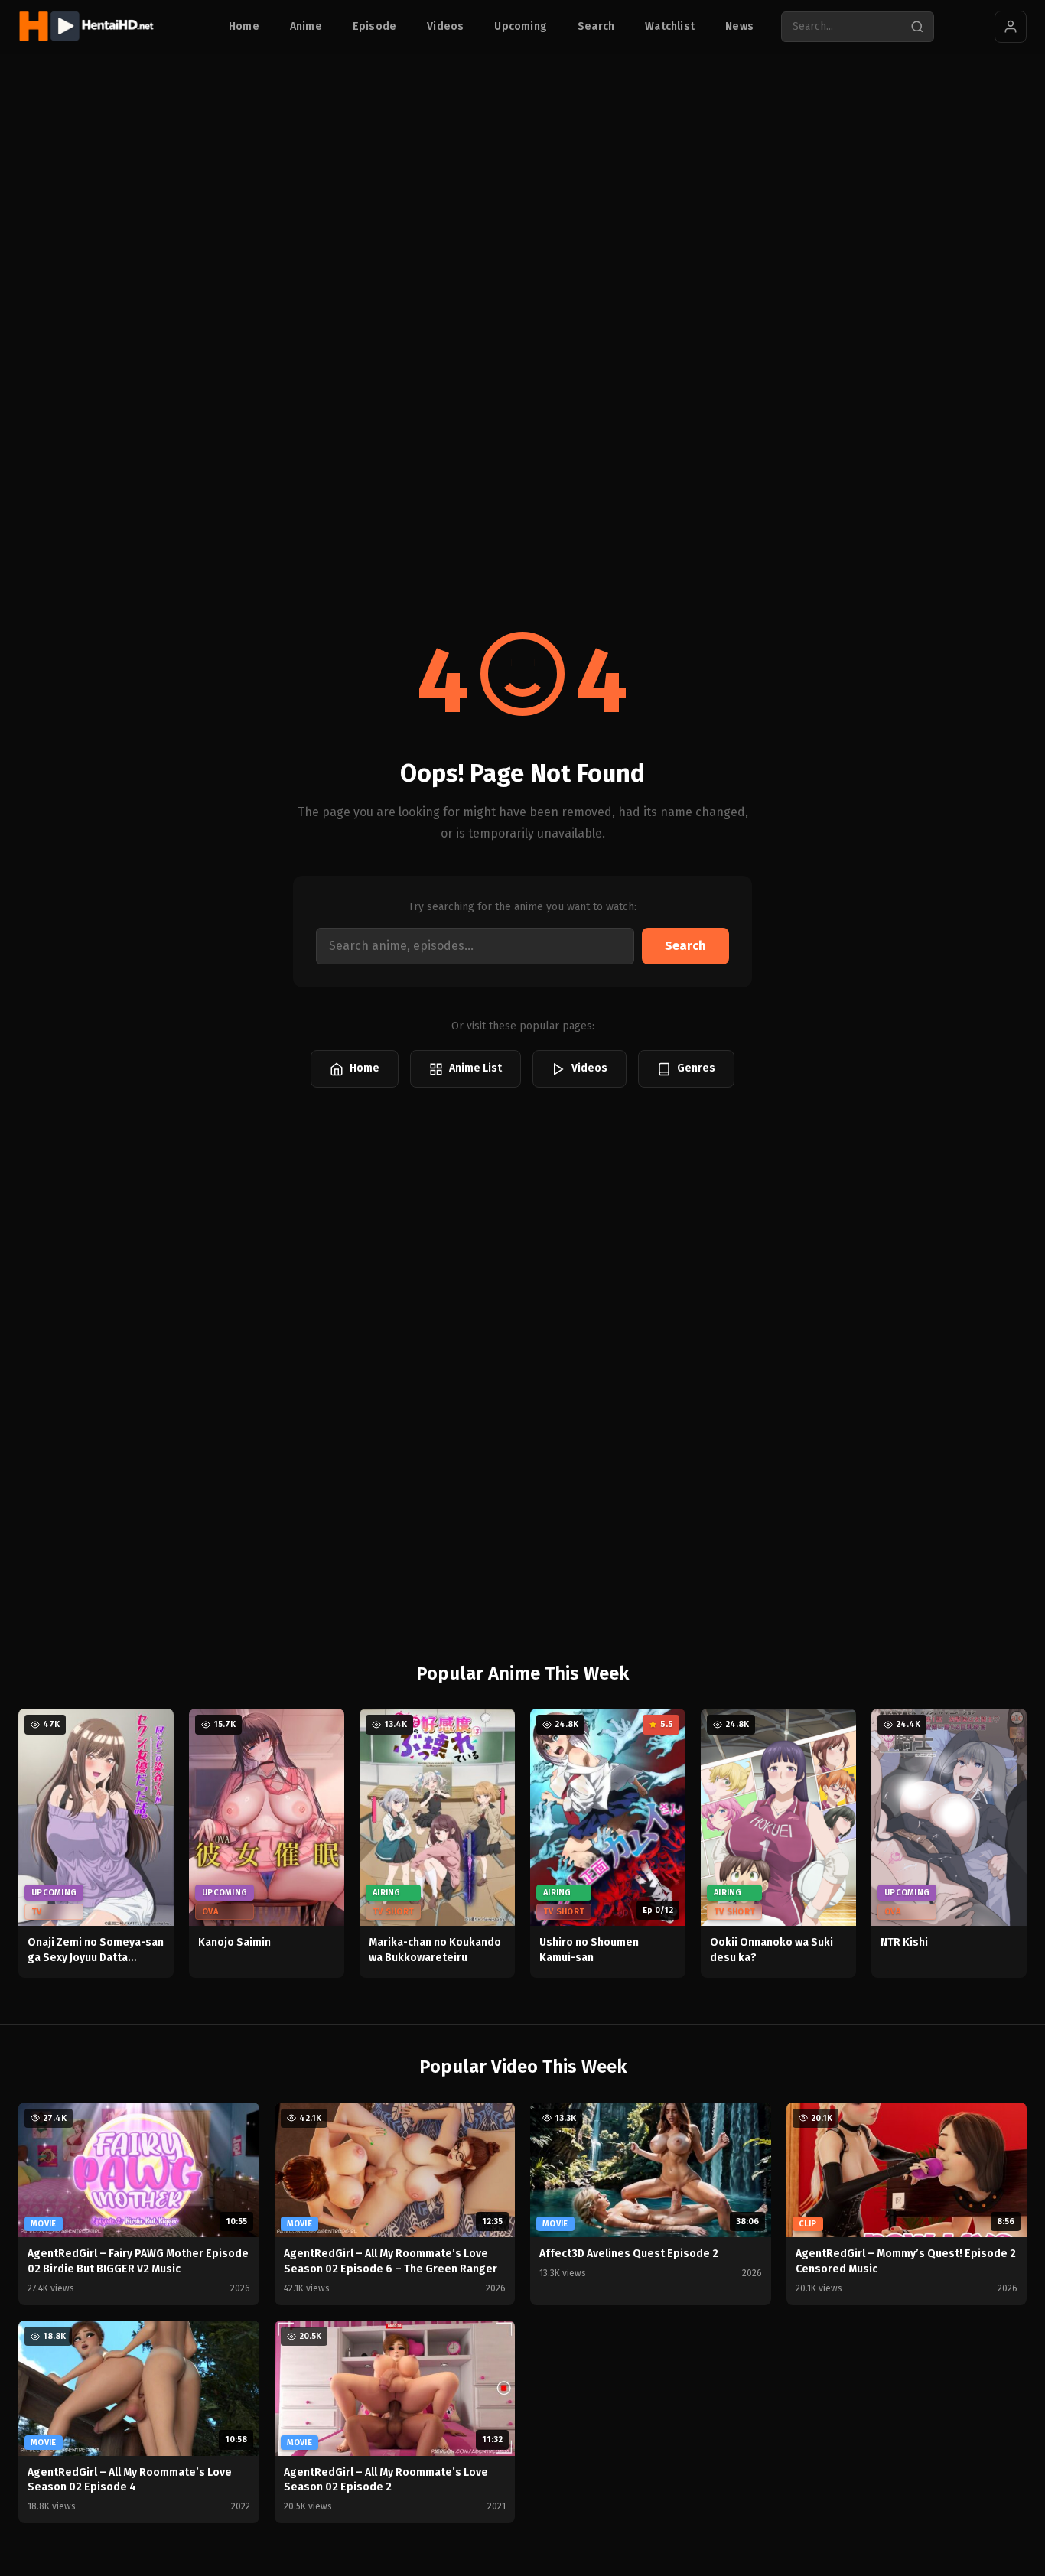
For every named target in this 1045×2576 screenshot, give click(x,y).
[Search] (917, 27)
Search (596, 26)
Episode (374, 26)
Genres (696, 1068)
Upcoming (521, 26)
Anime (306, 26)
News (739, 26)
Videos (445, 26)
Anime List (475, 1068)
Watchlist (670, 26)
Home (244, 26)
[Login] (1011, 27)
